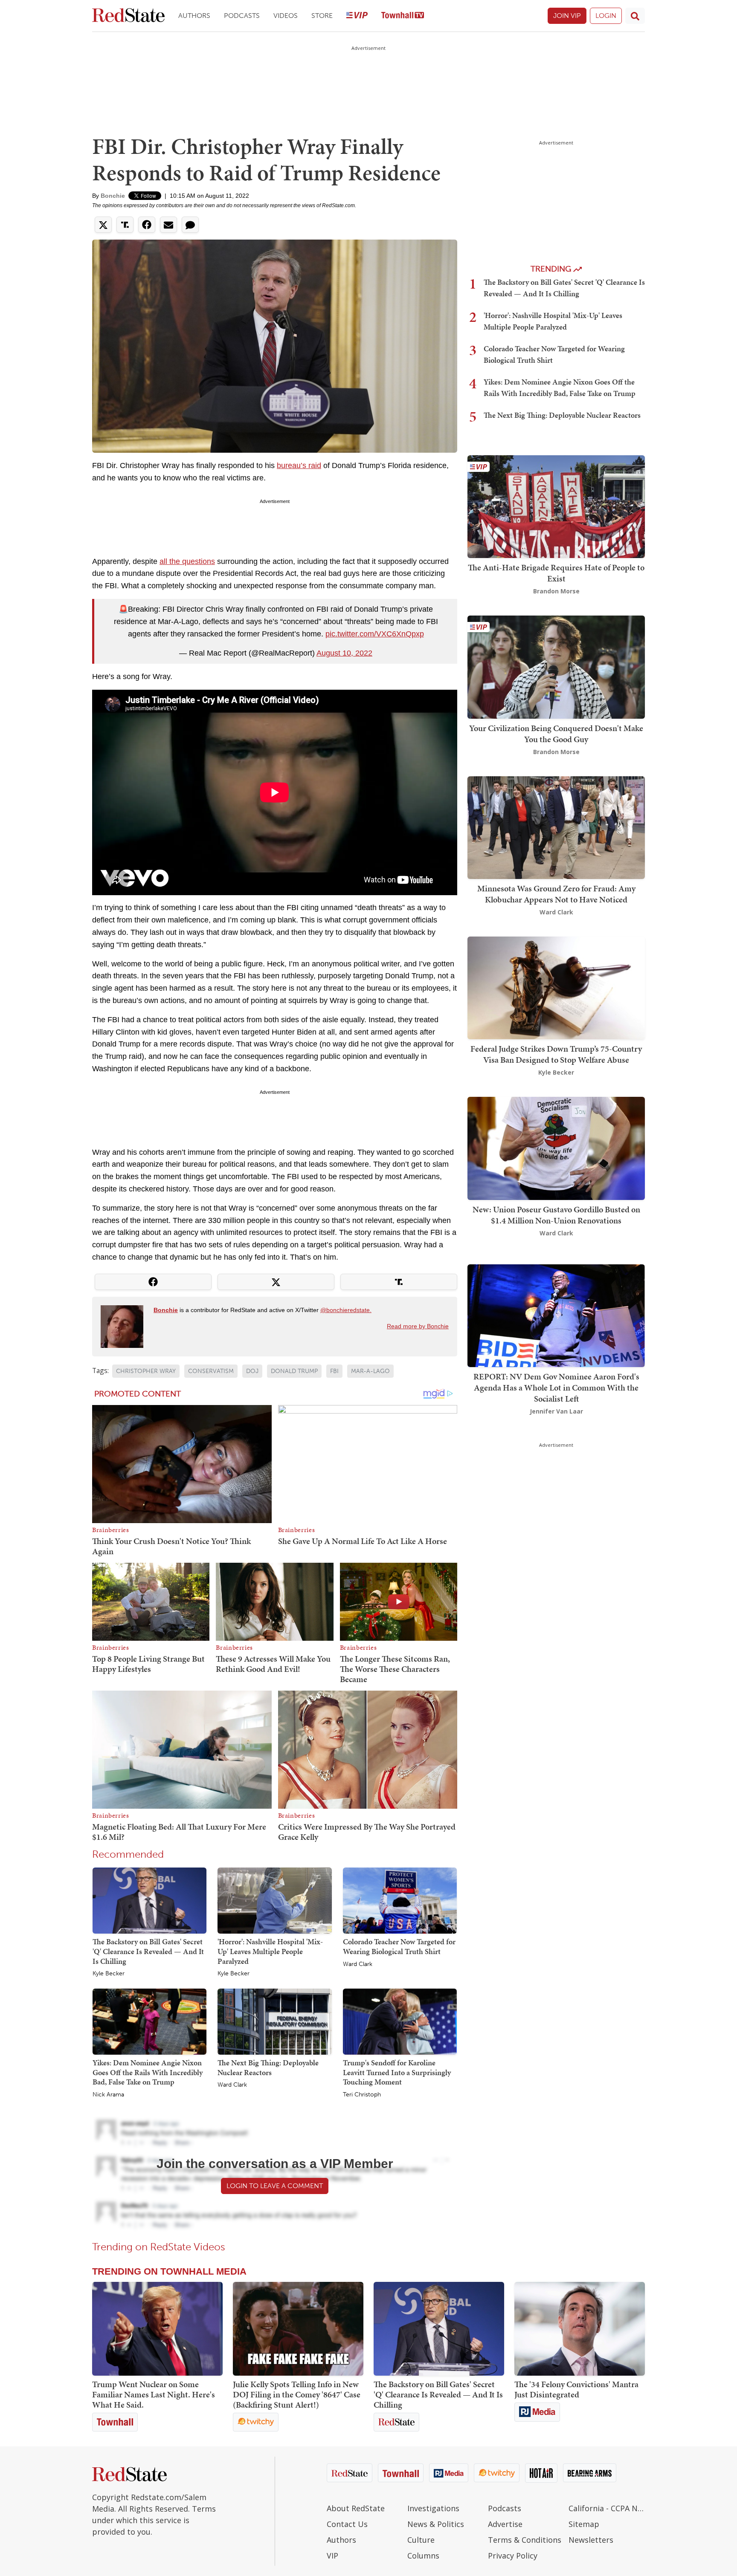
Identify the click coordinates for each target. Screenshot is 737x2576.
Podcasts (242, 16)
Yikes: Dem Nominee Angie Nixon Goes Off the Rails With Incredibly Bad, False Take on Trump (148, 2072)
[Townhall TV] (403, 16)
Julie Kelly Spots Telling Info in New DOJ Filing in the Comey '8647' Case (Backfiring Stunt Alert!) (297, 2394)
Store (322, 16)
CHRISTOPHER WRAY (146, 1371)
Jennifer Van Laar (556, 1411)
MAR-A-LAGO (370, 1371)
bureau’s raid (299, 465)
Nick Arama (108, 2095)
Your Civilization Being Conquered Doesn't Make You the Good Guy (556, 734)
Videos (286, 16)
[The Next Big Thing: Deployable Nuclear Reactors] (274, 2021)
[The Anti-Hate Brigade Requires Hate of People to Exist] (556, 506)
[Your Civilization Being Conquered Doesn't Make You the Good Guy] (556, 666)
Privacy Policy (513, 2556)
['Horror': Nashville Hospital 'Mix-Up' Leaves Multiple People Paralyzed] (274, 1900)
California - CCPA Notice (607, 2508)
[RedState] (128, 16)
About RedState (356, 2508)
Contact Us (347, 2524)
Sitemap (584, 2524)
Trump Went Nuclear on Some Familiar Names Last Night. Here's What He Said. (154, 2394)
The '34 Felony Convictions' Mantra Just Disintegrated (576, 2389)
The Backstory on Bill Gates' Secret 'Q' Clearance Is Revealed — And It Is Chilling (148, 1951)
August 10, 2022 (344, 653)
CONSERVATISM (211, 1371)
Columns (423, 2556)
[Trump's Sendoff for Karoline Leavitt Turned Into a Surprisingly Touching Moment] (400, 2021)
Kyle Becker (109, 1974)
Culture (421, 2540)
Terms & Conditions (525, 2540)
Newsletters (591, 2540)
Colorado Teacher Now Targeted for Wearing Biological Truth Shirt (399, 1946)
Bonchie (113, 196)
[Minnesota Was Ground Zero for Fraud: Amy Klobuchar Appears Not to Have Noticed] (556, 827)
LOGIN (606, 16)
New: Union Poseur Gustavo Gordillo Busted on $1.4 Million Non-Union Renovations (556, 1215)
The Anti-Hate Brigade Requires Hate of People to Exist (556, 573)
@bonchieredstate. (346, 1310)
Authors (194, 16)
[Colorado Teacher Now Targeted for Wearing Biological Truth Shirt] (400, 1900)
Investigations (433, 2508)
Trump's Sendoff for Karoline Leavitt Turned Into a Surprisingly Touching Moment (397, 2072)
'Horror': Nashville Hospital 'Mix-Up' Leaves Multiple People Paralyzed (270, 1951)
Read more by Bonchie (418, 1326)
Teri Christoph (362, 2095)
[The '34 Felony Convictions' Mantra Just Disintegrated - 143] (580, 2329)
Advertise (505, 2524)
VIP (332, 2556)
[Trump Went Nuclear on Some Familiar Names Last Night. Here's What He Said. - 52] (157, 2329)
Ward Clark (358, 1964)
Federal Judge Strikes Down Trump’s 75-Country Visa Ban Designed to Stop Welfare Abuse (556, 1054)
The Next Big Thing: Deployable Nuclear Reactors (268, 2067)
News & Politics (436, 2524)
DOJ (252, 1371)
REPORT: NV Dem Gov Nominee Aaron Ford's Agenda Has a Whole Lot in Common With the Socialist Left (556, 1388)
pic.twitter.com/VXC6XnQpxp (375, 634)
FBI (334, 1371)
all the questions (187, 561)
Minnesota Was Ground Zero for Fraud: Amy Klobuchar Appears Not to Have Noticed (556, 894)
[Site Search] (635, 16)
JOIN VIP (567, 16)
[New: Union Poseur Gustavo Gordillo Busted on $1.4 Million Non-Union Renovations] (556, 1148)
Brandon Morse (556, 591)
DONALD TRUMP (294, 1371)
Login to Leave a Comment (275, 2186)
